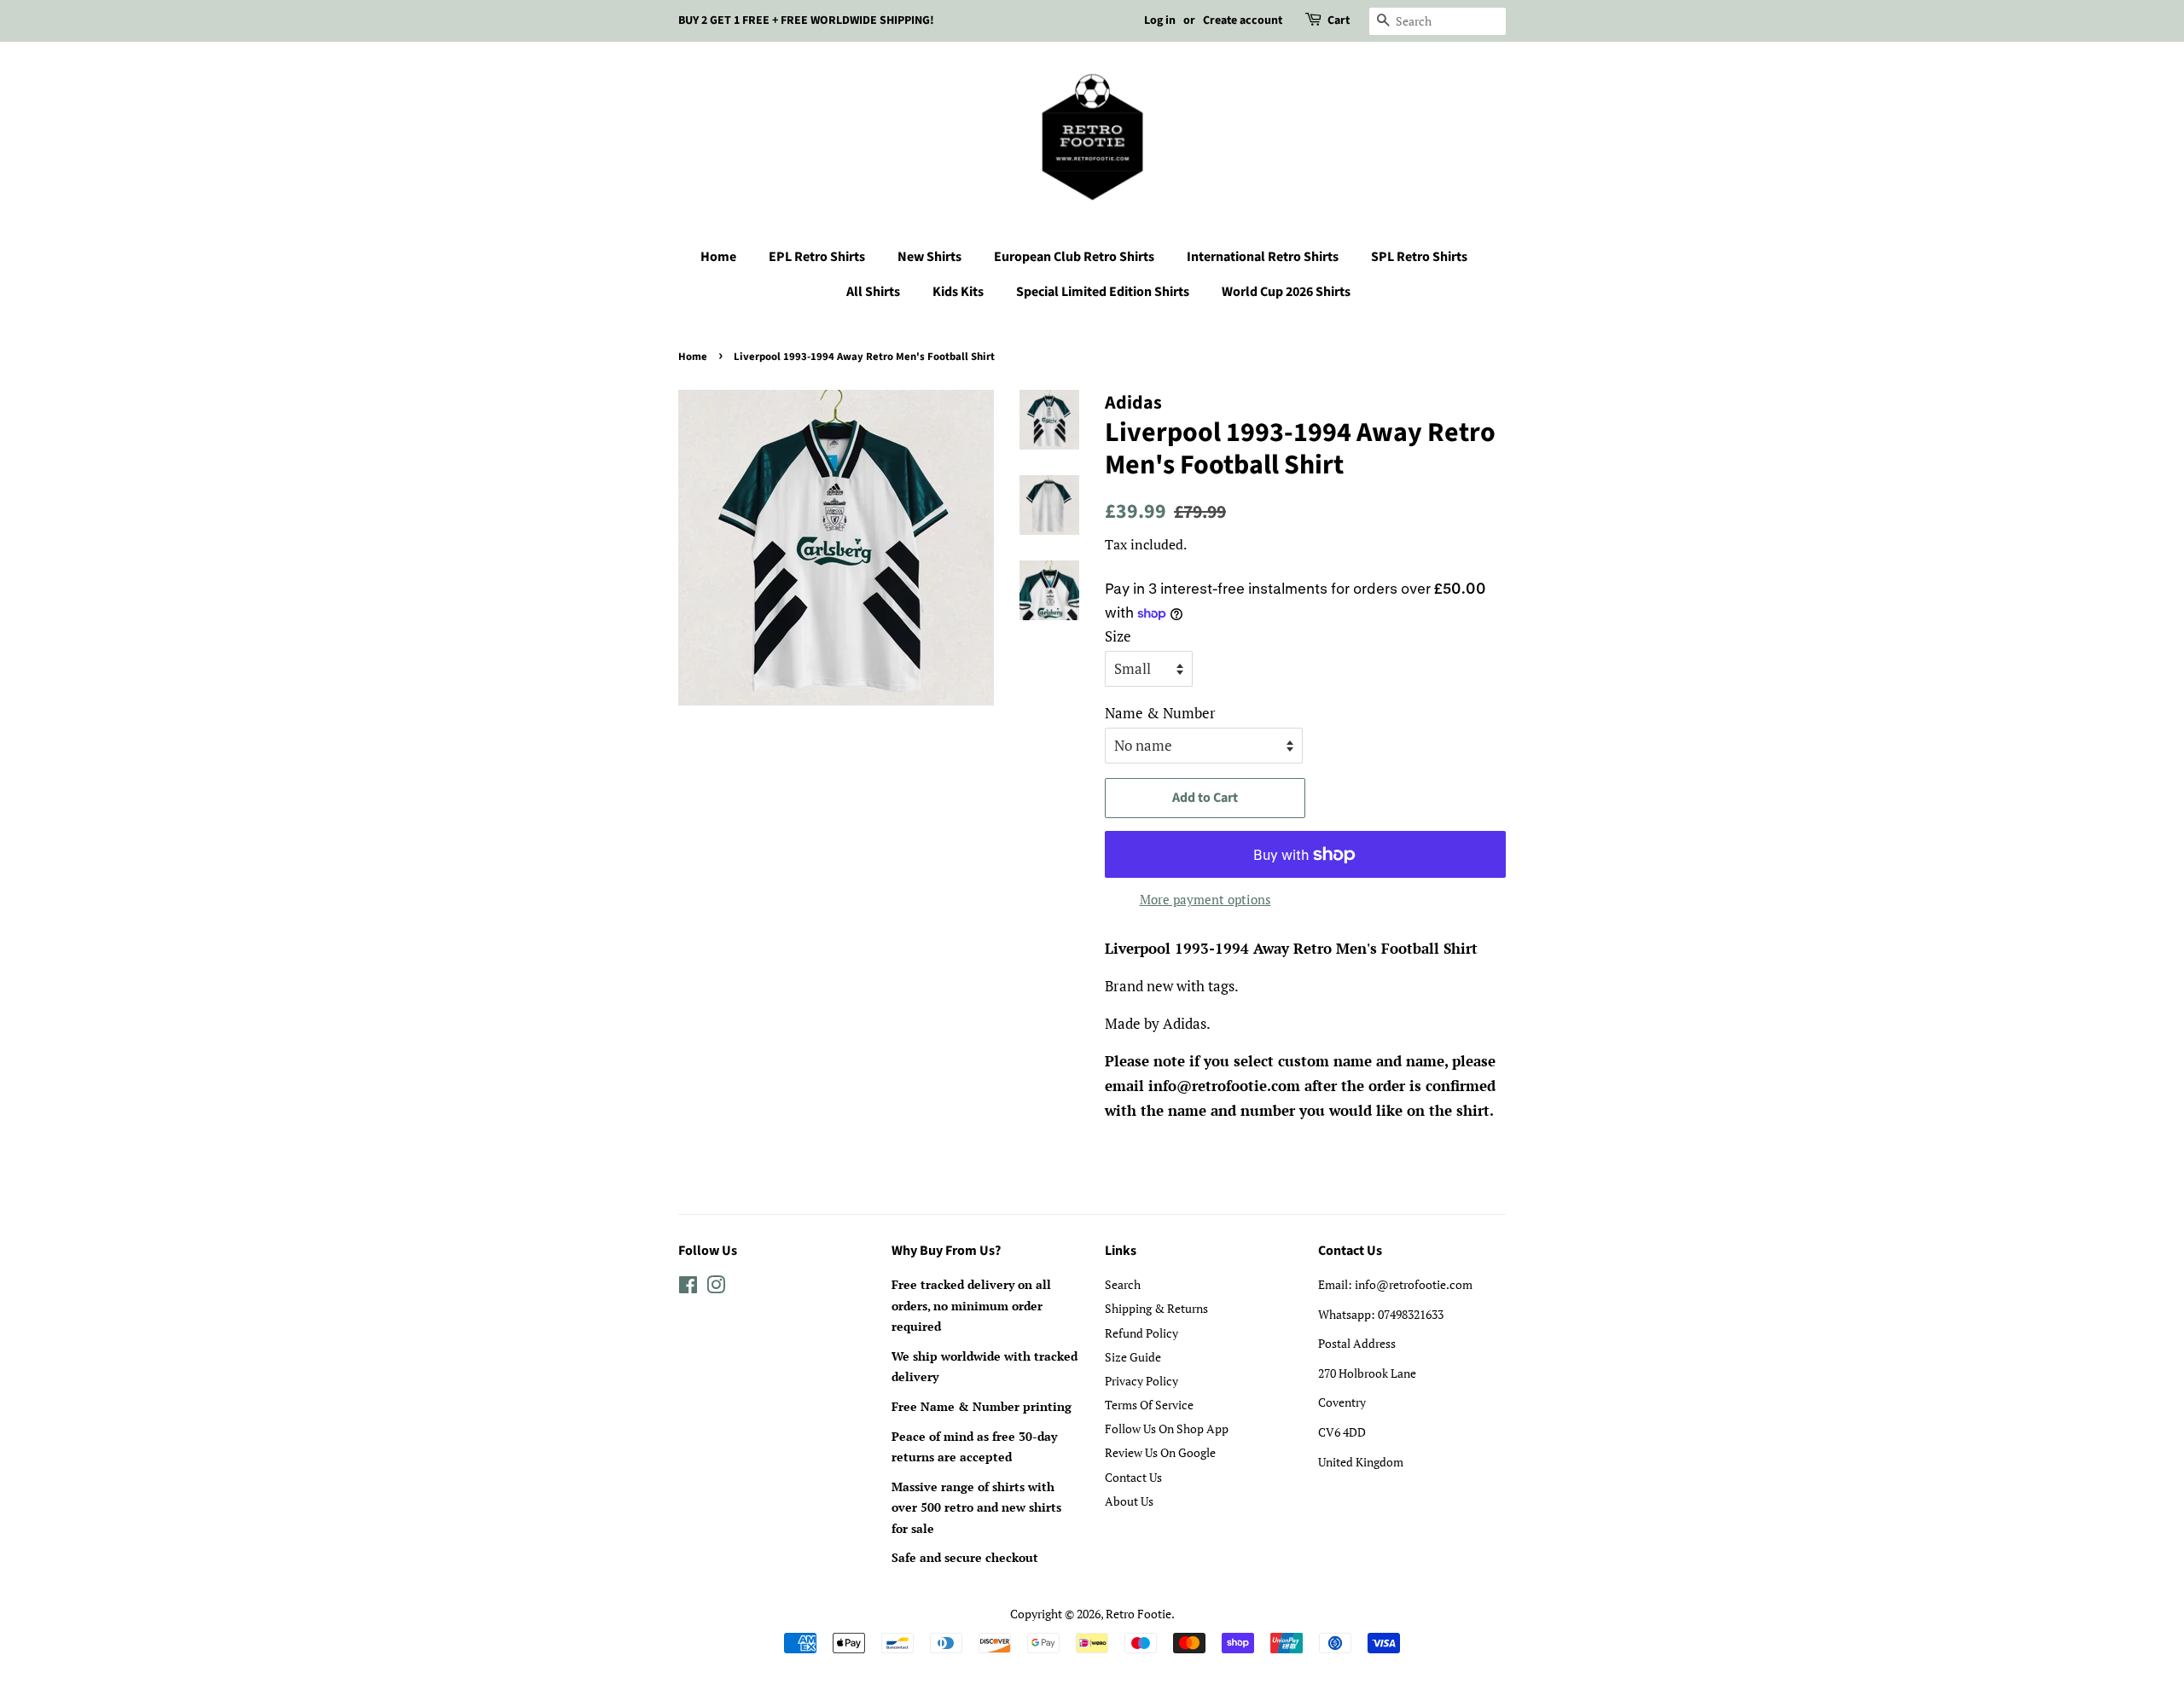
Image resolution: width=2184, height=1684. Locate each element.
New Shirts (929, 257)
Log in (1160, 20)
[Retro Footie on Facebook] (688, 1288)
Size (1118, 636)
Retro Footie (1138, 1614)
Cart (1339, 20)
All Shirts (873, 292)
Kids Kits (958, 292)
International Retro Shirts (1263, 257)
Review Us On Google (1160, 1452)
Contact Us (1133, 1477)
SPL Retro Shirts (1419, 257)
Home (718, 257)
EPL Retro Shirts (817, 257)
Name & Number (1160, 713)
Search (1123, 1284)
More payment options (1205, 899)
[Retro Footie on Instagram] (716, 1288)
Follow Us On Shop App (1167, 1428)
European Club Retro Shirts (1074, 257)
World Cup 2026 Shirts (1286, 292)
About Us (1129, 1501)
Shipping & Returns (1156, 1308)
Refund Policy (1141, 1333)
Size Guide (1133, 1357)
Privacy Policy (1141, 1381)
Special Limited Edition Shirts (1103, 292)
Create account (1243, 20)
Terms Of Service (1149, 1405)
